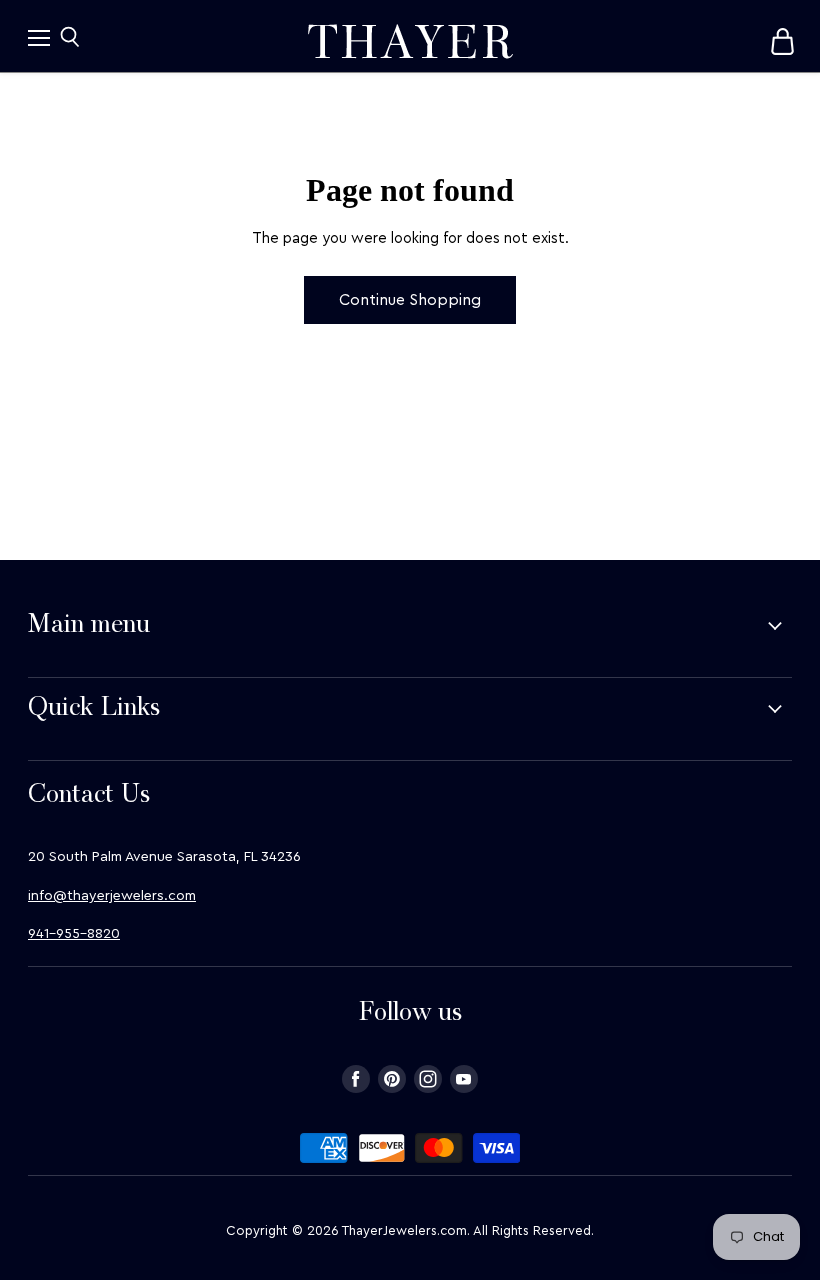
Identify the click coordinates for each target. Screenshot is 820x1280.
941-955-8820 (74, 934)
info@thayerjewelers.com (112, 896)
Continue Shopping (410, 300)
